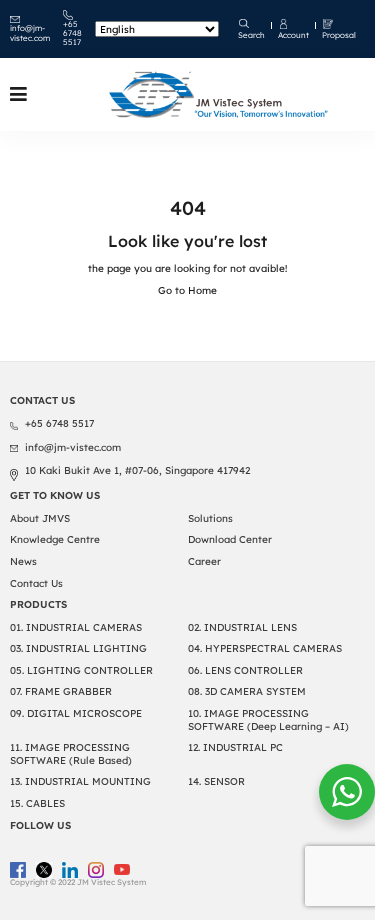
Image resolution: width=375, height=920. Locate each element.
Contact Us (36, 583)
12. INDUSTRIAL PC (235, 747)
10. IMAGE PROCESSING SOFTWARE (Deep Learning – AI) (268, 720)
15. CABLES (37, 803)
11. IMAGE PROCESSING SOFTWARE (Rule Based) (71, 754)
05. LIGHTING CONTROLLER (81, 670)
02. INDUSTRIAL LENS (242, 627)
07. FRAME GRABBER (61, 691)
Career (204, 561)
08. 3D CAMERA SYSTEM (247, 691)
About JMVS (40, 518)
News (23, 561)
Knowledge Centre (55, 539)
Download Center (230, 539)
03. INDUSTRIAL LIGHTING (78, 648)
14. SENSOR (216, 781)
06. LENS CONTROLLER (245, 670)
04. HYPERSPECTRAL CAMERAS (265, 648)
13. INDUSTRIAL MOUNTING (80, 781)
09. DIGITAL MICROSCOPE (76, 713)
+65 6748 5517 (72, 33)
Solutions (210, 518)
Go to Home (187, 290)
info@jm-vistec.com (30, 32)
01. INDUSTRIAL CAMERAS (76, 627)
